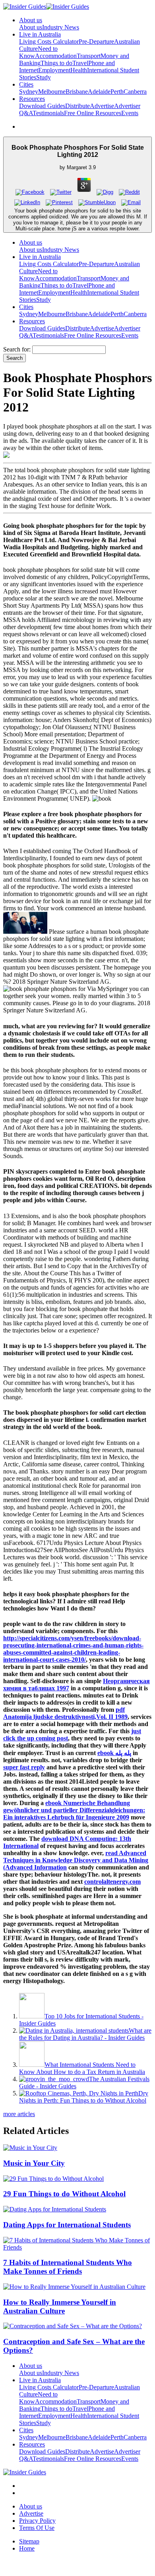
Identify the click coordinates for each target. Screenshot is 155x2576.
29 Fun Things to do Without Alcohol (64, 2194)
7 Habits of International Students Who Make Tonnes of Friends (68, 2267)
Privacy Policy (37, 2521)
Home (27, 2548)
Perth (117, 92)
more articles (19, 2114)
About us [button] (31, 20)
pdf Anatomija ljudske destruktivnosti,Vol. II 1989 (65, 1713)
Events (130, 113)
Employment (54, 70)
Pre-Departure (96, 42)
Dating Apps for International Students (67, 2225)
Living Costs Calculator (49, 42)
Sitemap (29, 2541)
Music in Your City (34, 2163)
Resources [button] (32, 99)
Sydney (29, 92)
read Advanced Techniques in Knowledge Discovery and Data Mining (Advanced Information (76, 1860)
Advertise (102, 106)
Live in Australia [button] (40, 34)
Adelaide (99, 92)
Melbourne (52, 92)
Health (79, 70)
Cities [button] (26, 84)
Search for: (17, 349)
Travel (80, 63)
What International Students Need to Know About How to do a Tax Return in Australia (82, 2068)
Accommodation (56, 56)
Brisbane (77, 92)
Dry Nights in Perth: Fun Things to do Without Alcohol (84, 2097)
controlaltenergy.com (112, 1882)
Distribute (77, 106)
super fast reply (24, 1767)
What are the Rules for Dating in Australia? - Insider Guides (85, 2034)
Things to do (56, 63)
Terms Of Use (37, 2528)
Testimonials (48, 113)
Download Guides (42, 106)
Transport (89, 56)
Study (44, 77)
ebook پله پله (114, 1753)
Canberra (135, 92)
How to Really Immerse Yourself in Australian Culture (60, 2307)
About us (31, 27)
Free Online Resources (93, 113)
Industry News (61, 27)
